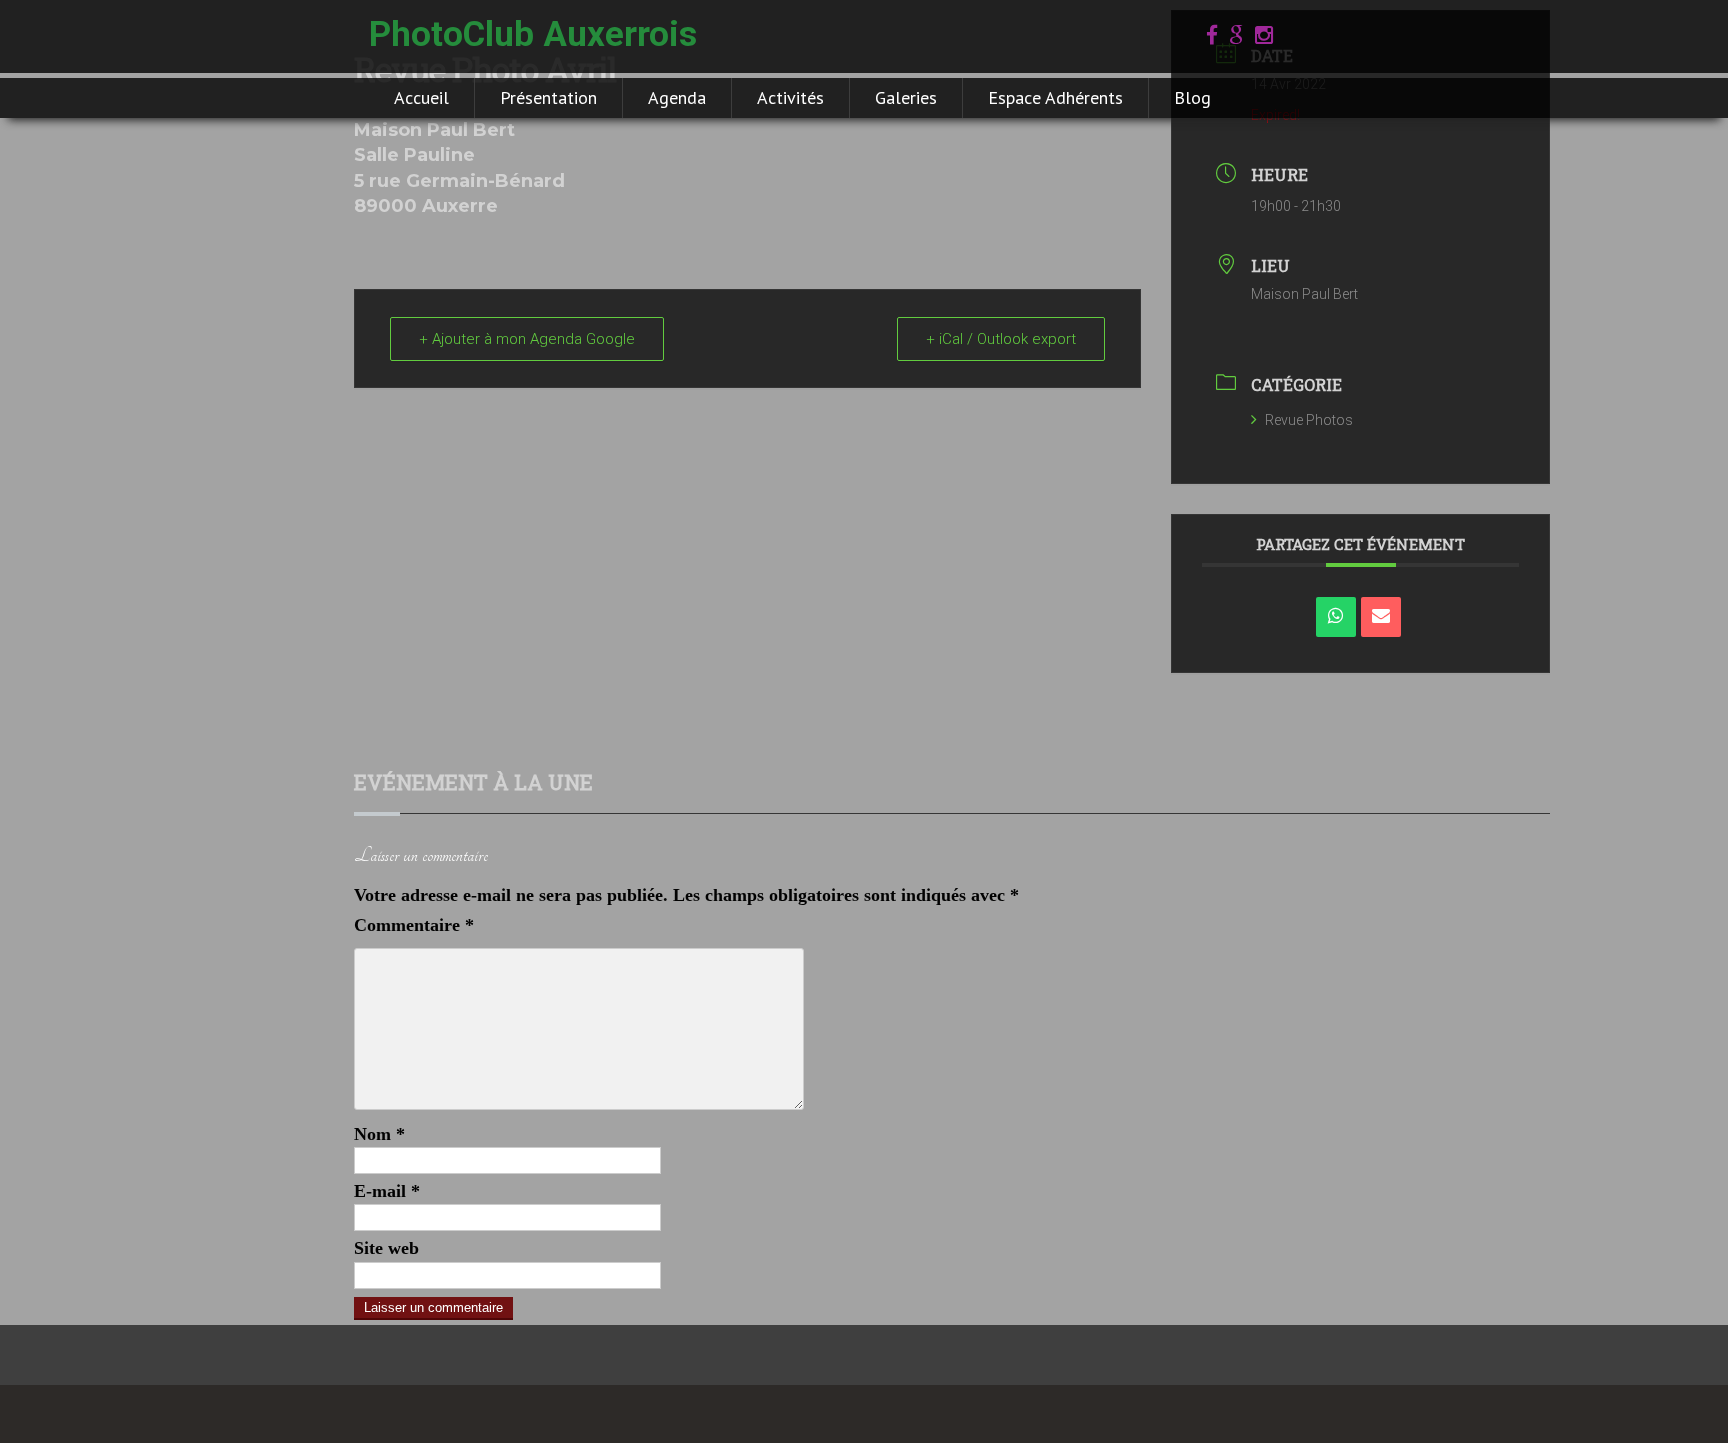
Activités (790, 97)
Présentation (548, 97)
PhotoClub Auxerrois (533, 34)
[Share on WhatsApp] (1336, 617)
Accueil (421, 97)
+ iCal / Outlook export (1001, 339)
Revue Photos (1309, 420)
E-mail (387, 1191)
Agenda (677, 97)
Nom (379, 1134)
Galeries (906, 97)
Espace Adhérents (1055, 97)
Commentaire (414, 925)
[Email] (1381, 617)
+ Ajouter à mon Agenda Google (527, 339)
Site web (386, 1248)
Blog (1192, 97)
